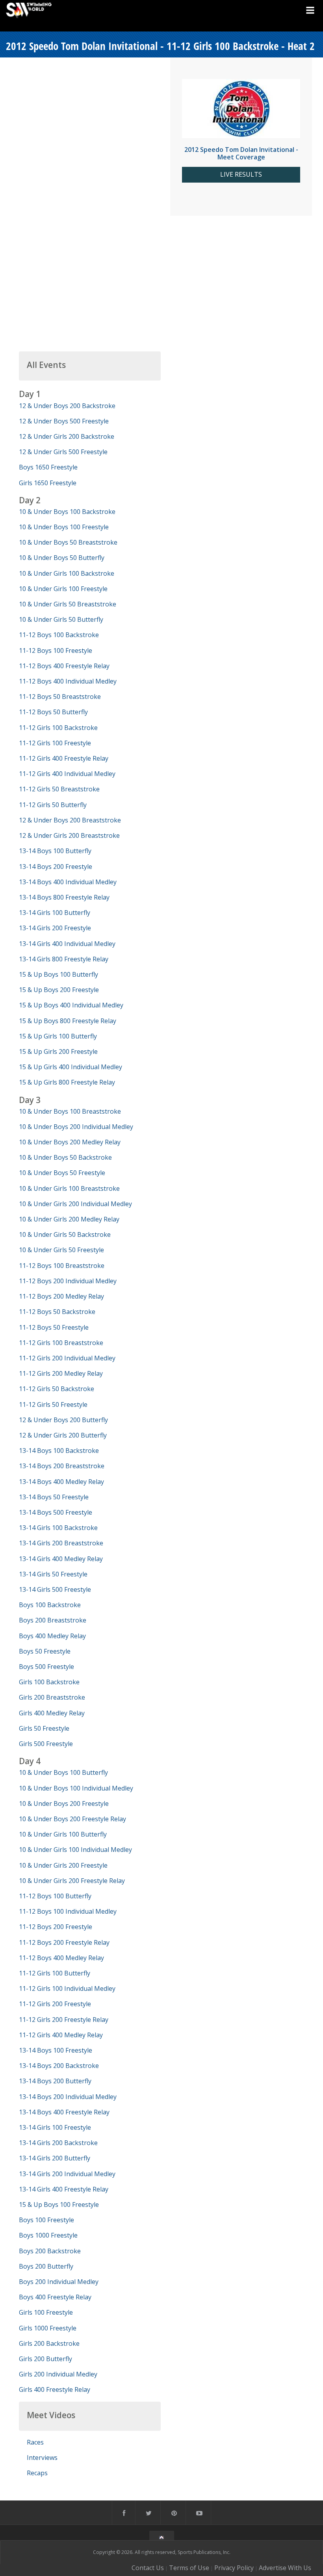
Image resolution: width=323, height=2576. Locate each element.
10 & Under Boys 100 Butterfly (63, 1772)
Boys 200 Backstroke (50, 2251)
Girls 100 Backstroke (49, 1682)
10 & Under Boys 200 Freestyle (64, 1804)
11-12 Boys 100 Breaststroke (62, 1266)
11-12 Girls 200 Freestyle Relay (64, 2020)
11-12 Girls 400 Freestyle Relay (64, 758)
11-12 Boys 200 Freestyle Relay (64, 1942)
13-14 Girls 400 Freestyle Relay (64, 2189)
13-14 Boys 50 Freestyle (54, 1497)
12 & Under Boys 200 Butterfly (63, 1420)
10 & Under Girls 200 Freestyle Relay (72, 1881)
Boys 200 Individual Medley (59, 2282)
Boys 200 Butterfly (46, 2266)
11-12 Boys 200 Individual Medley (68, 1281)
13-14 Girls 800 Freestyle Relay (64, 959)
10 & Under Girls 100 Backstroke (67, 573)
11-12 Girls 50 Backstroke (57, 1389)
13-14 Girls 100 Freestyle (55, 2127)
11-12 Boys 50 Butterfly (53, 712)
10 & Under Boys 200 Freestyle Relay (72, 1819)
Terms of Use (189, 2568)
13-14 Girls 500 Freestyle (55, 1589)
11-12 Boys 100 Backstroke (59, 635)
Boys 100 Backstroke (50, 1605)
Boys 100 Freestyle (46, 2220)
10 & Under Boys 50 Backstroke (65, 1157)
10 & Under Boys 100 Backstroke (67, 512)
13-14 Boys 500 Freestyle (56, 1512)
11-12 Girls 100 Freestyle (55, 743)
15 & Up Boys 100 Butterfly (58, 974)
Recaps (37, 2473)
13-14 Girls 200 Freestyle (55, 928)
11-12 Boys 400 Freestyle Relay (64, 666)
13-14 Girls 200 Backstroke (58, 2143)
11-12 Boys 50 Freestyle (54, 1327)
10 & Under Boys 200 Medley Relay (70, 1142)
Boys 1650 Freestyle (48, 467)
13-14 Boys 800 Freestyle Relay (64, 897)
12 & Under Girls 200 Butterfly (63, 1435)
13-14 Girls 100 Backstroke (58, 1528)
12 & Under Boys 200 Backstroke (67, 406)
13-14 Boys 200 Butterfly (55, 2081)
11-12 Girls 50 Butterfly (53, 805)
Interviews (42, 2458)
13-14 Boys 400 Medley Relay (61, 1482)
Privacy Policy (234, 2568)
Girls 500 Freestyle (46, 1744)
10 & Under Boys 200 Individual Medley (76, 1127)
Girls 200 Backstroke (49, 2343)
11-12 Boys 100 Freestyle (56, 650)
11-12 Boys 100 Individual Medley (68, 1911)
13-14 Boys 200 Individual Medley (68, 2097)
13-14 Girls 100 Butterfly (55, 913)
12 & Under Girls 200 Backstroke (67, 436)
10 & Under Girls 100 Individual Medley (75, 1850)
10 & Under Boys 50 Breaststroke (68, 542)
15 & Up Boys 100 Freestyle (59, 2205)
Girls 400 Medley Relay (52, 1713)
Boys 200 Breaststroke (53, 1620)
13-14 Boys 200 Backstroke (59, 2066)
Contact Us (148, 2568)
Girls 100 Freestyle (46, 2312)
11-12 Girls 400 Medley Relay (61, 2035)
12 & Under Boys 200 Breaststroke (70, 820)
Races (35, 2442)
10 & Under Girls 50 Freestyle (61, 1250)
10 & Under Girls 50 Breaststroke (68, 604)
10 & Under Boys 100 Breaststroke (70, 1111)
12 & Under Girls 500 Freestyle (63, 452)
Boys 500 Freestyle (46, 1667)
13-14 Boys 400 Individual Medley (68, 882)
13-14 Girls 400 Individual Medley (67, 944)
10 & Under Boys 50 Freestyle (62, 1173)
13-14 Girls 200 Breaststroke (61, 1543)
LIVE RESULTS (241, 175)
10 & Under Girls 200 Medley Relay (69, 1219)
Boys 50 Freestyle (45, 1651)
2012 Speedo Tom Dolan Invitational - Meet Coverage (241, 153)
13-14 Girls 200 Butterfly (55, 2158)
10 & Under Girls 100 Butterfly (63, 1834)
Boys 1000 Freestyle (48, 2235)
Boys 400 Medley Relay (52, 1636)
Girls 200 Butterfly (45, 2359)
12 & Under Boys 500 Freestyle (64, 421)
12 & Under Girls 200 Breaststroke (69, 835)
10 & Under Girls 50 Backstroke (65, 1234)
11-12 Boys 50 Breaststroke (60, 697)
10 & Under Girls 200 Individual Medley (75, 1204)
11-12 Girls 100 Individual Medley (67, 1988)
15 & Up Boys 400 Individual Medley (71, 1005)
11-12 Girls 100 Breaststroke (61, 1343)
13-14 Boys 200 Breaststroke (62, 1466)
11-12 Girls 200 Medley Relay (61, 1373)
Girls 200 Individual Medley (58, 2374)
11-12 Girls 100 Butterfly (55, 1973)
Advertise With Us (285, 2568)
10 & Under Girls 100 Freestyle (63, 589)
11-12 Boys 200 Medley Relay (61, 1296)
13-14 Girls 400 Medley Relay (61, 1559)
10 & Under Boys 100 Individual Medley (76, 1788)
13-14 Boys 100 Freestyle (56, 2050)
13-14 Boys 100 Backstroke (59, 1451)
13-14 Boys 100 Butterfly (55, 851)
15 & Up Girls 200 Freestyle (58, 1051)
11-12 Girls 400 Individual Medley (67, 774)
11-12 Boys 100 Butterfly (55, 1896)
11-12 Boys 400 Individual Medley (68, 681)
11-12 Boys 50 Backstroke (57, 1312)
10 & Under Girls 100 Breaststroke (69, 1188)
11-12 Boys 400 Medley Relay (61, 1958)
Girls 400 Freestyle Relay (55, 2389)
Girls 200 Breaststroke (52, 1697)
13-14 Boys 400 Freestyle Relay (64, 2112)
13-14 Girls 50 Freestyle (53, 1574)
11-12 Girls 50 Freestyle (53, 1404)
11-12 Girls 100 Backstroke (58, 728)
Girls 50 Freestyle (44, 1728)
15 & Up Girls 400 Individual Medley (71, 1067)
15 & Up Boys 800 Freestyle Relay (68, 1021)
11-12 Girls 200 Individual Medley (67, 1358)
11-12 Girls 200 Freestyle (55, 2004)
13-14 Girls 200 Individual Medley (67, 2174)
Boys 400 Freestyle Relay (55, 2297)
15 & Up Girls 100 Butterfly (58, 1036)
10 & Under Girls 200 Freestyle (63, 1865)
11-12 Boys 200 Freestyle (56, 1927)
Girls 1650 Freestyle (48, 483)
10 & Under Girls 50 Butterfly (61, 619)
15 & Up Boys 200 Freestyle (59, 990)
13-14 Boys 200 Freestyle (56, 867)
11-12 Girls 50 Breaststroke (59, 789)
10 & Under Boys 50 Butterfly (62, 558)
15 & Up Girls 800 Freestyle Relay (67, 1082)
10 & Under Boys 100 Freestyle (64, 527)
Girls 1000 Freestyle (48, 2328)
